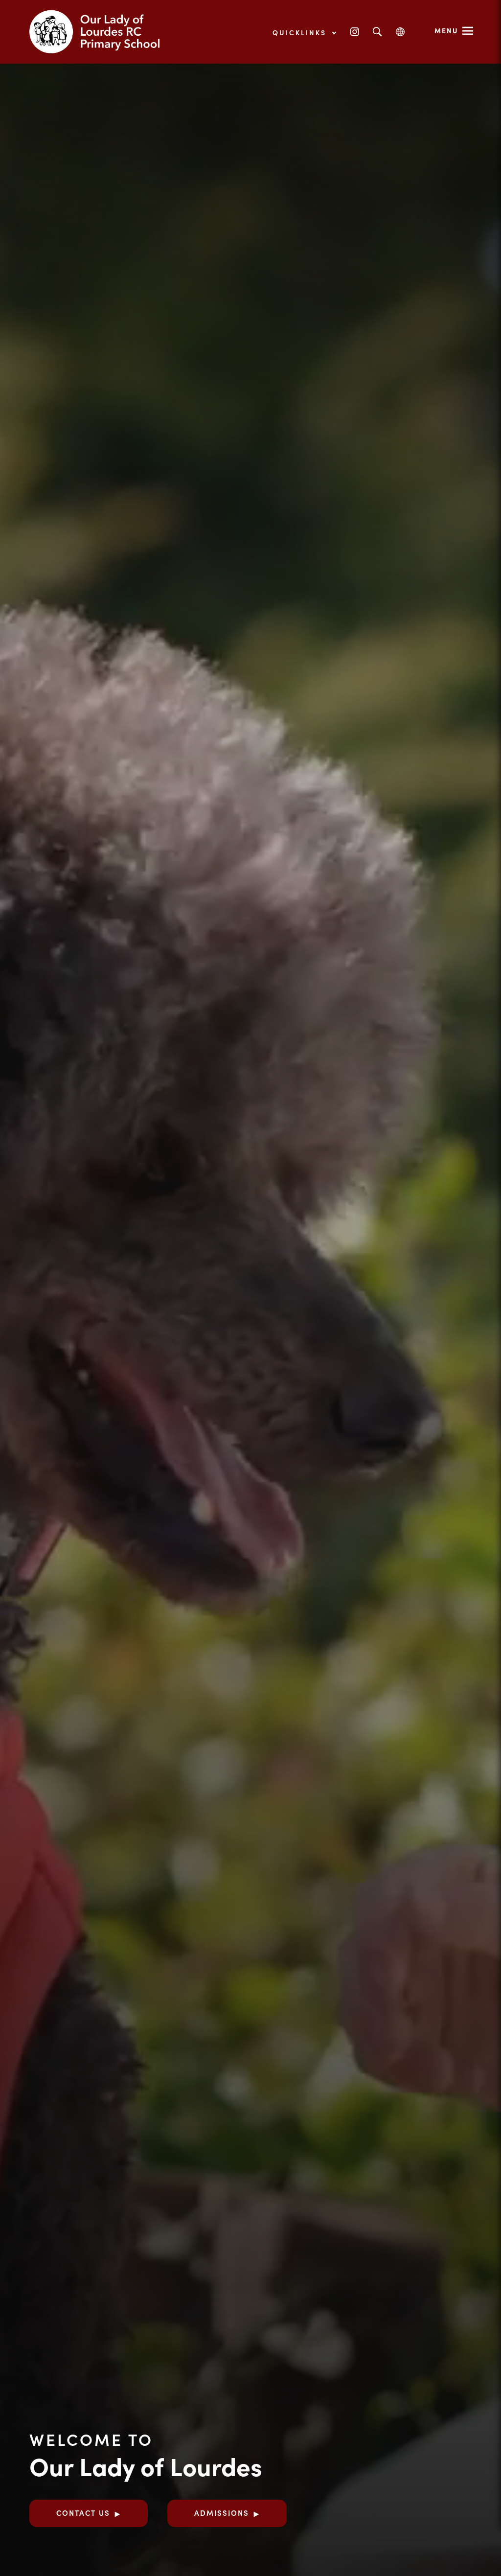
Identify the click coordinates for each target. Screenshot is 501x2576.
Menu (446, 30)
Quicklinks (301, 32)
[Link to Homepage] (103, 32)
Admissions (222, 2513)
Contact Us (83, 2513)
